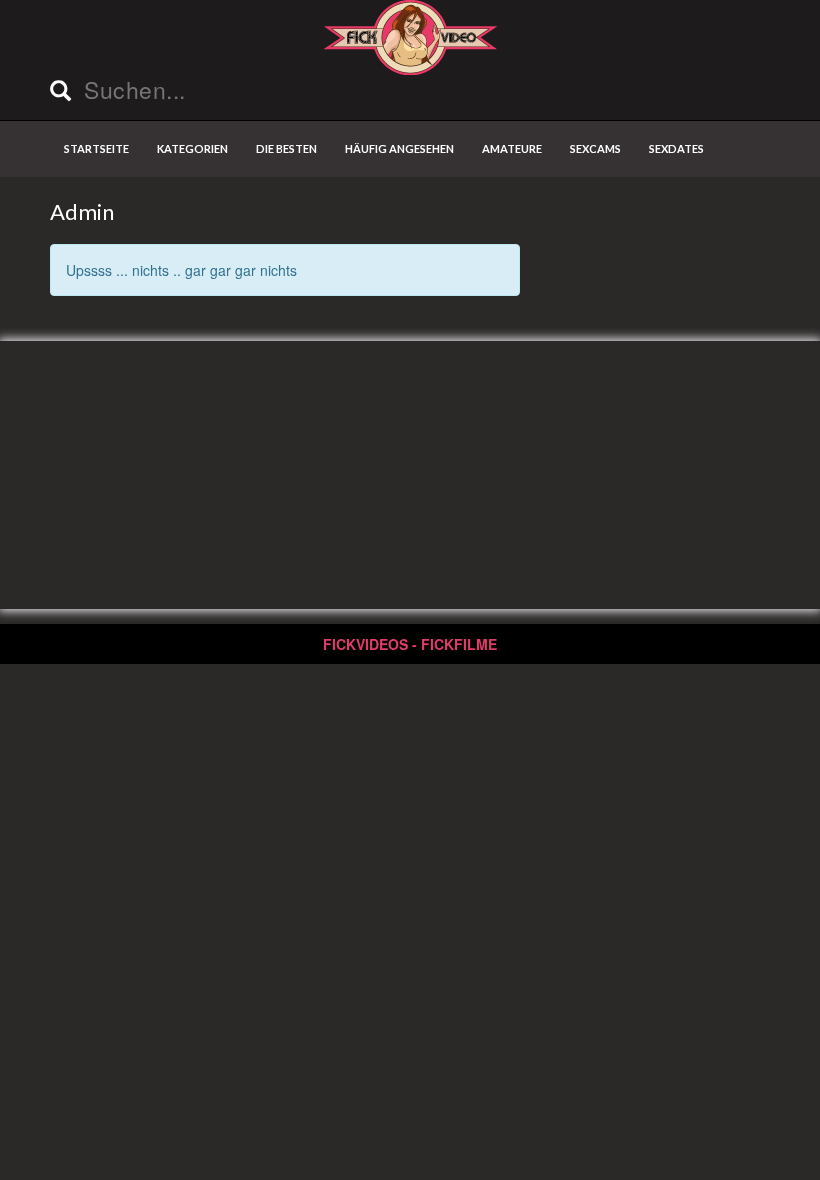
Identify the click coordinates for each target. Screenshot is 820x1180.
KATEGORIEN (192, 148)
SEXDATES (676, 148)
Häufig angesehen (399, 148)
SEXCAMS (595, 148)
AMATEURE (512, 148)
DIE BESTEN (286, 148)
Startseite (96, 148)
